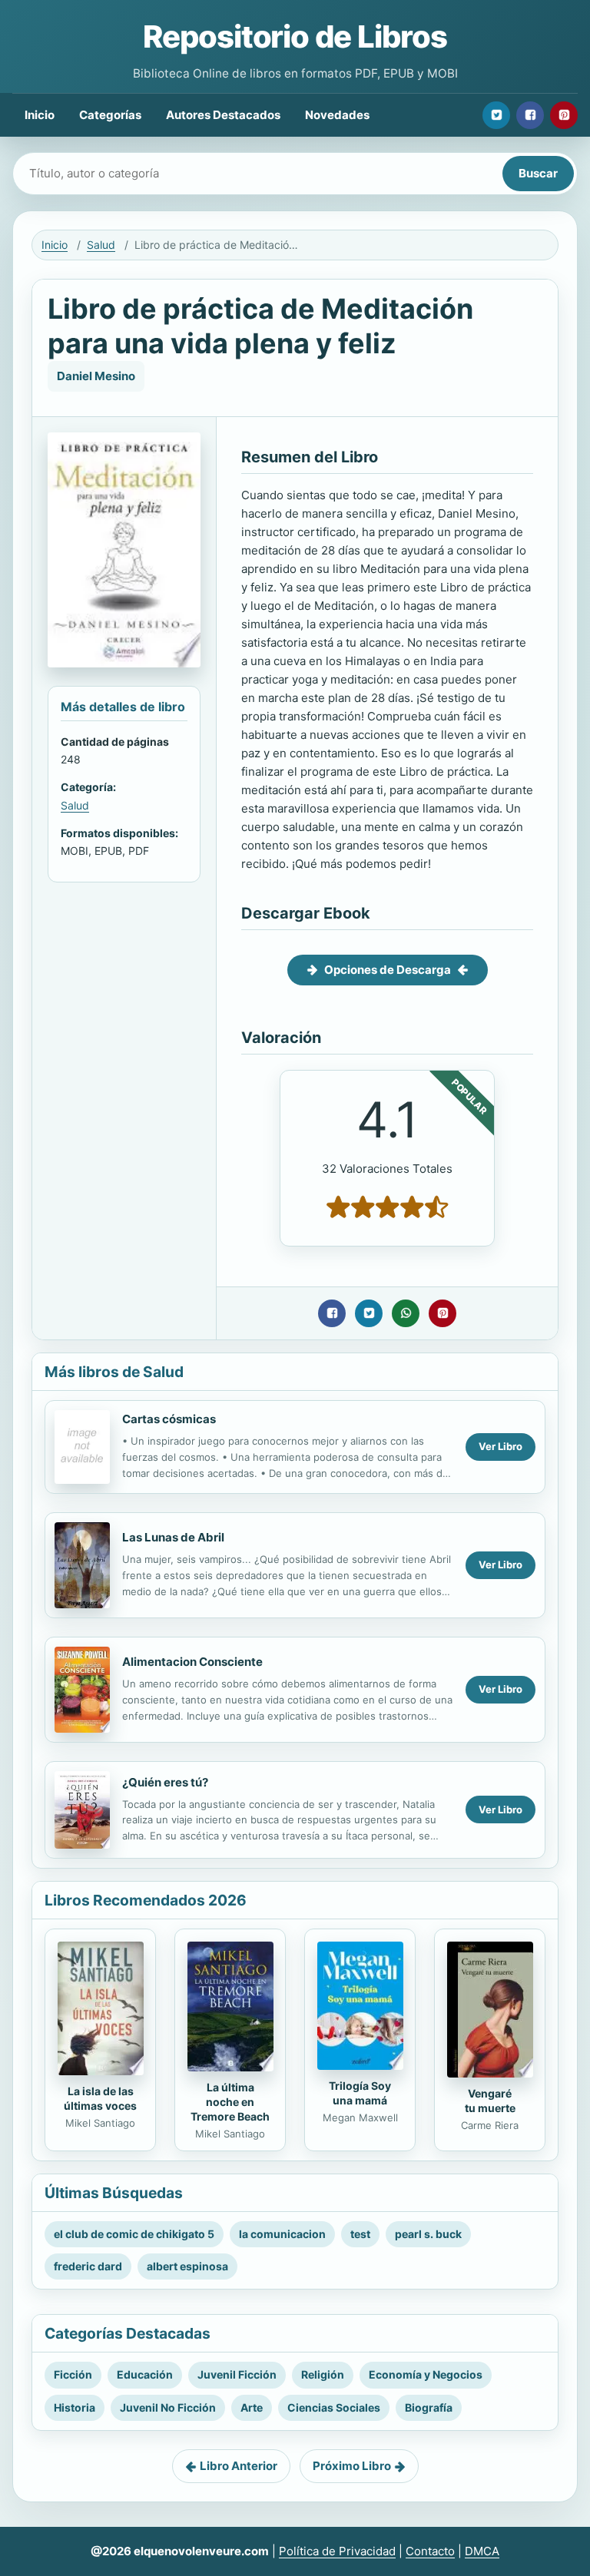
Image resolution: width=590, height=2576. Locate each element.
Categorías (110, 115)
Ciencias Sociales (334, 2407)
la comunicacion (282, 2234)
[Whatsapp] (406, 1313)
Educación (145, 2374)
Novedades (337, 115)
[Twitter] (496, 115)
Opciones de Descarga (388, 970)
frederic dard (88, 2266)
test (360, 2234)
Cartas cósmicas (169, 1419)
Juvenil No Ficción (168, 2407)
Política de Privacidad (337, 2551)
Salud (101, 245)
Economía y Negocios (426, 2374)
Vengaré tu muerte (490, 2101)
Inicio (40, 115)
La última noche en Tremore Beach (230, 2102)
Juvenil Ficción (237, 2374)
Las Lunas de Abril (173, 1537)
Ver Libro (501, 1446)
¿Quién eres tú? (165, 1782)
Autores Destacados (223, 115)
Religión (323, 2374)
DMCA (482, 2551)
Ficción (73, 2374)
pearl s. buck (428, 2234)
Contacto (430, 2551)
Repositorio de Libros (295, 36)
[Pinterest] (564, 115)
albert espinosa (187, 2266)
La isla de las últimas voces (100, 2098)
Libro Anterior (239, 2466)
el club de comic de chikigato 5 (134, 2234)
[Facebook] (530, 115)
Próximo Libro (352, 2466)
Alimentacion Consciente (192, 1662)
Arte (252, 2407)
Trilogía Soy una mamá (360, 2093)
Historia (75, 2407)
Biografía (429, 2407)
